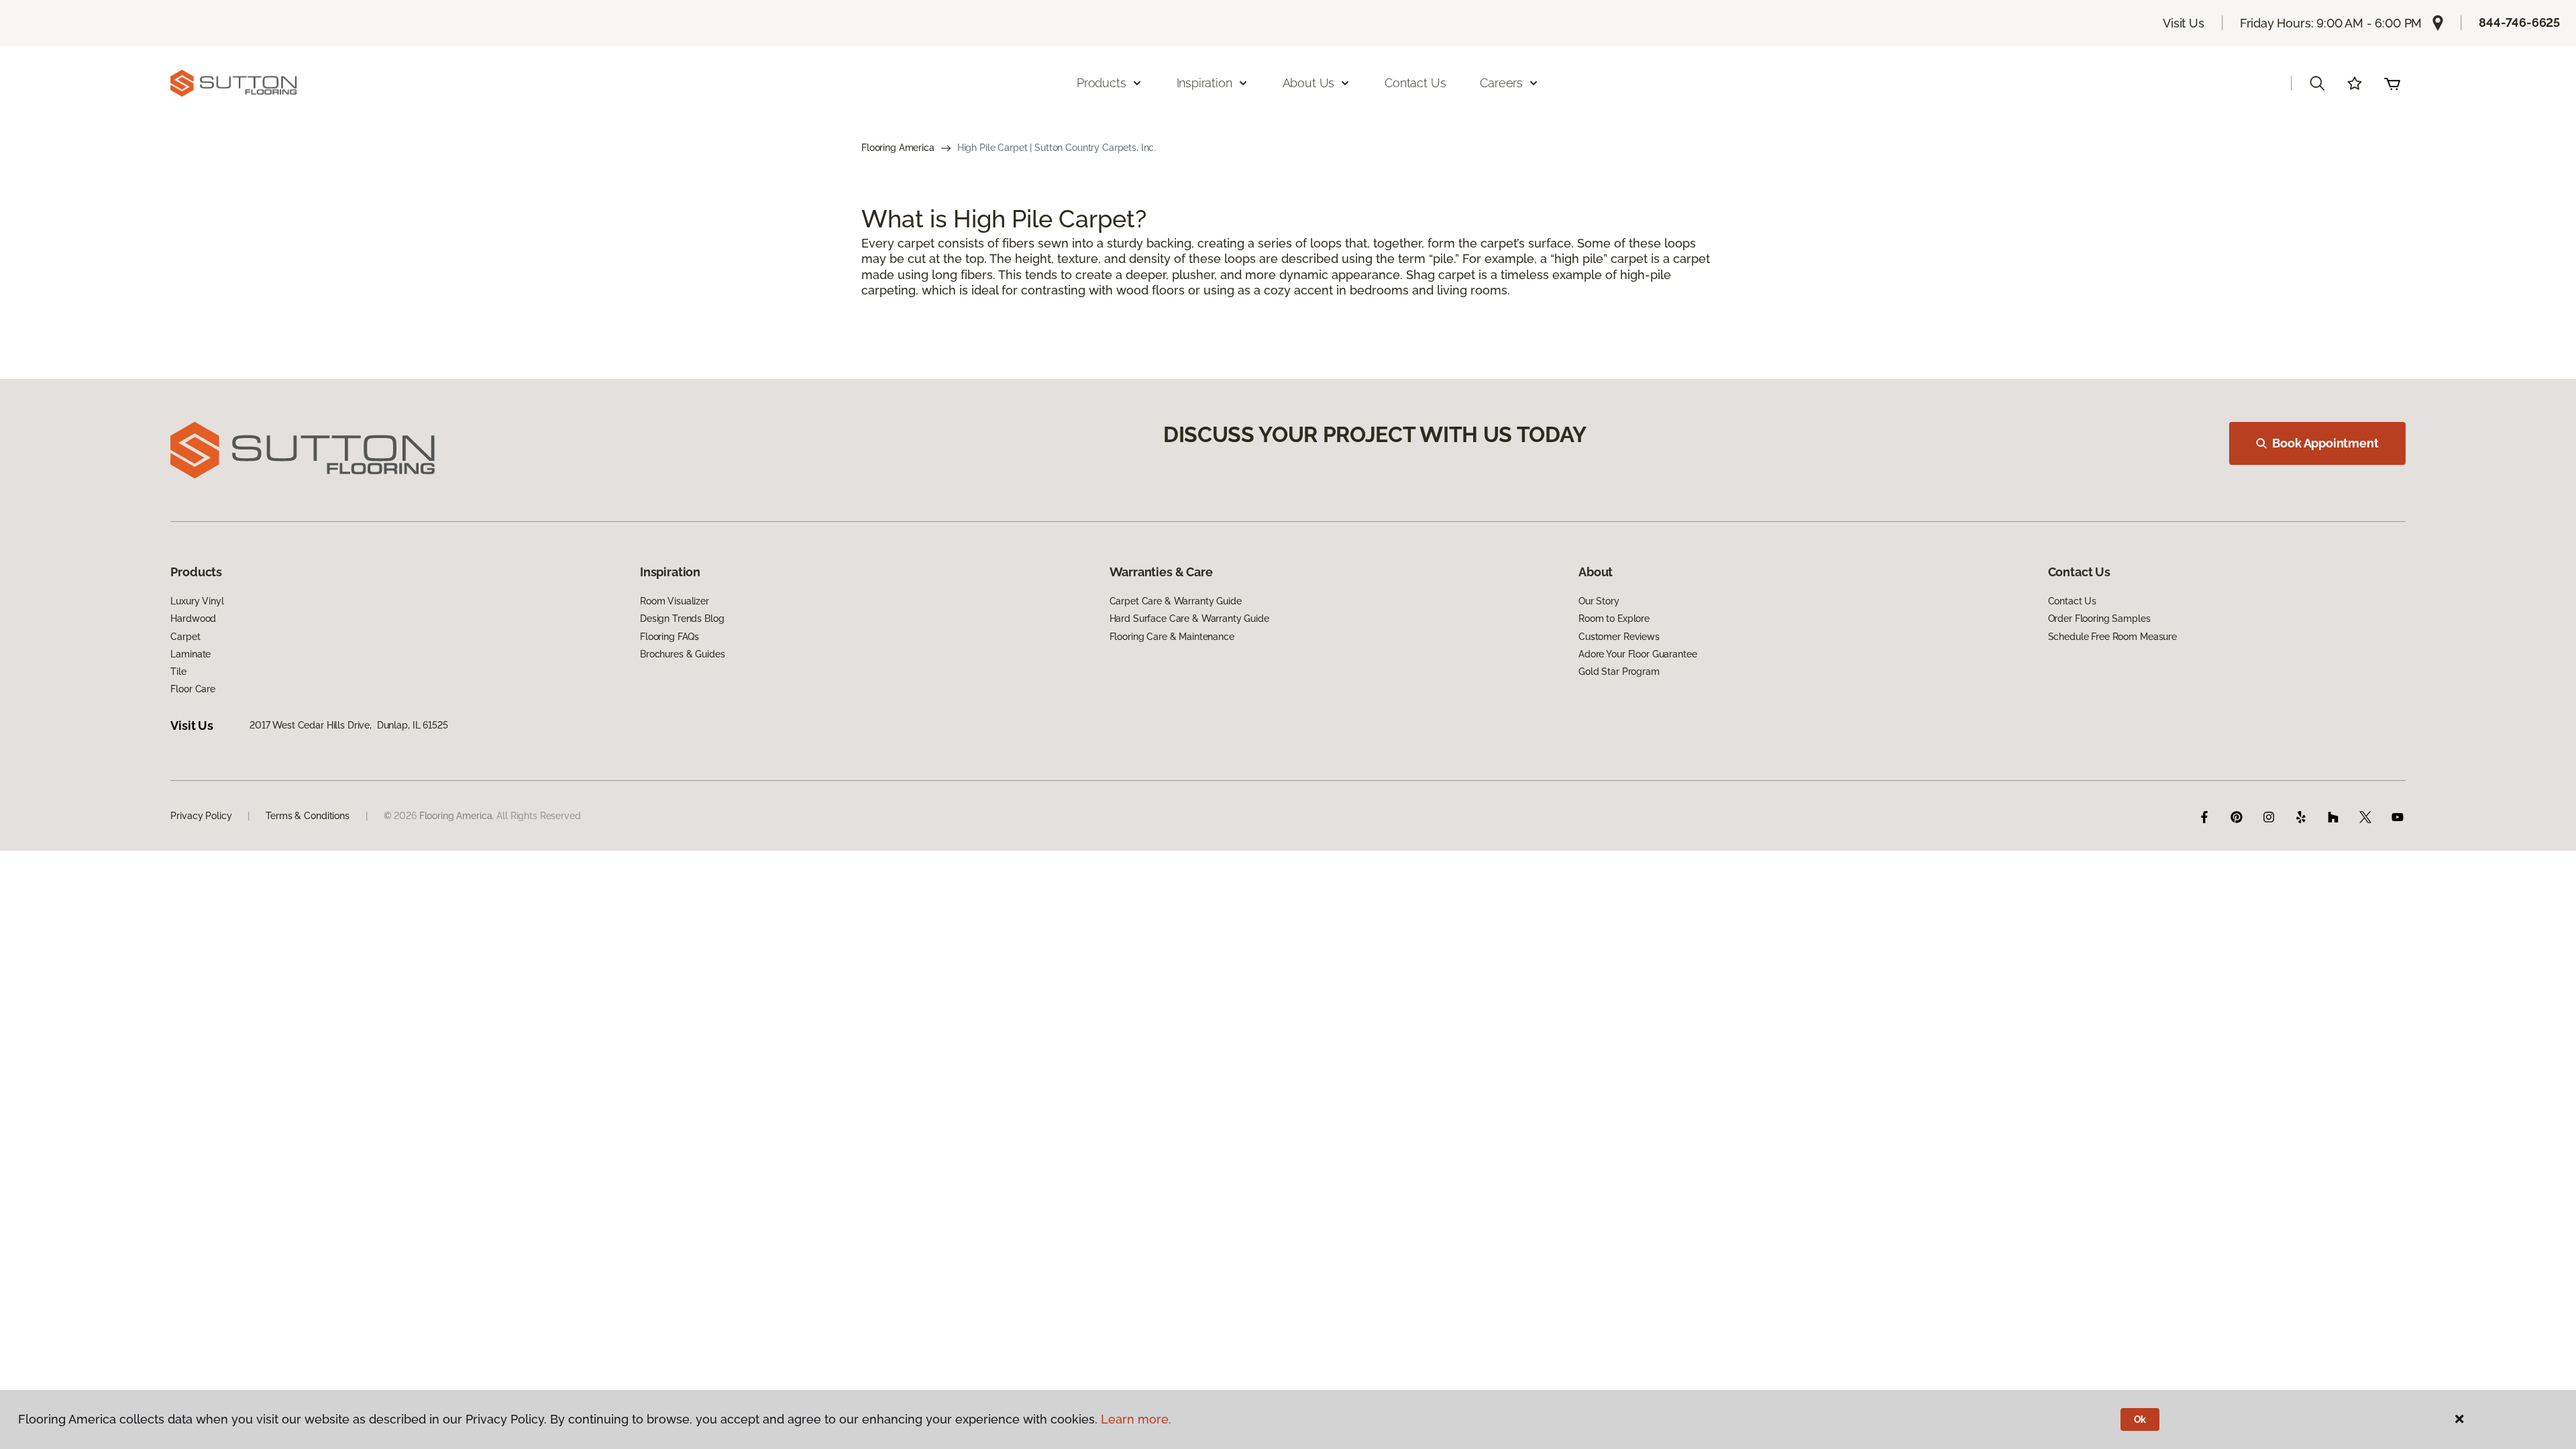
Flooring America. (457, 816)
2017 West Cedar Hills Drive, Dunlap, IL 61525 (349, 725)
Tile (178, 672)
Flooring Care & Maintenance (1172, 637)
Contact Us (1415, 83)
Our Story (1599, 601)
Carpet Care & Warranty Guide (1176, 601)
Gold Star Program (1619, 672)
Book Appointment (2325, 443)
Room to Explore (1614, 619)
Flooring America (898, 148)
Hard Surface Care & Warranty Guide (1189, 619)
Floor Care (193, 689)
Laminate (191, 654)
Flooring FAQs (669, 637)
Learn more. (1136, 1419)
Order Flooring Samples (2099, 619)
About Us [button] (1309, 83)
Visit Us (2184, 23)
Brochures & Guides (682, 654)
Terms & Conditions (307, 816)
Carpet (185, 637)
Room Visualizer (675, 601)
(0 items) (2392, 83)
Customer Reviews (1619, 637)
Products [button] (1102, 83)
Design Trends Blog (682, 619)
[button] (2317, 83)
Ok (2140, 1419)
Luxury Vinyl (197, 601)
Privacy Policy (201, 816)
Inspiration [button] (1204, 83)
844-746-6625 (2519, 22)
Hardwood (193, 619)
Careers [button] (1501, 83)
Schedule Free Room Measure (2112, 637)
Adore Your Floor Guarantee (1638, 654)
